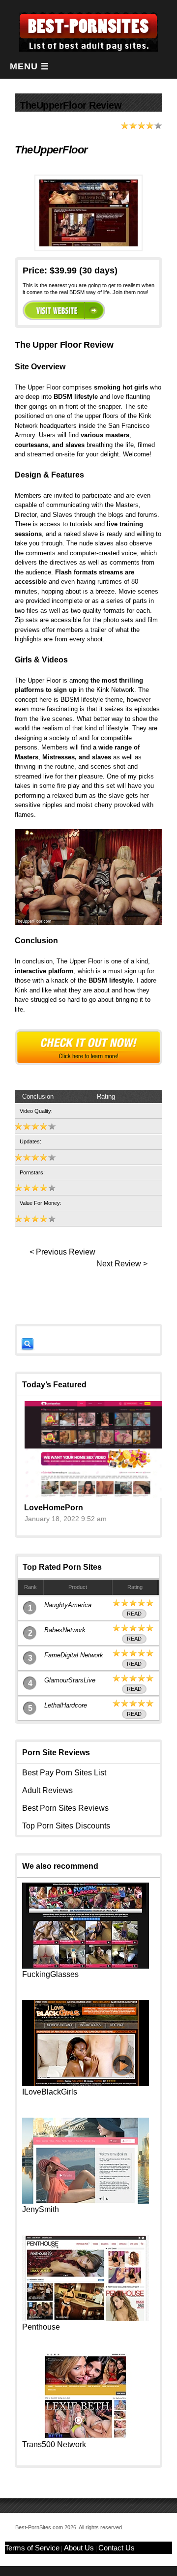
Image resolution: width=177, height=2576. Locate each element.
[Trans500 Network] (86, 2436)
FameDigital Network (74, 1655)
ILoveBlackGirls (50, 2092)
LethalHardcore (66, 1705)
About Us (79, 2548)
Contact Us (117, 2548)
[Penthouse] (86, 2319)
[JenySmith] (86, 2201)
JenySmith (41, 2209)
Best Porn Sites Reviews (65, 1808)
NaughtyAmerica (68, 1605)
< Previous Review (62, 1252)
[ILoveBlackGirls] (86, 2083)
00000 (64, 310)
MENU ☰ (29, 66)
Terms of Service (32, 2548)
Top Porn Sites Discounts (66, 1826)
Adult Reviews (47, 1790)
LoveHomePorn (54, 1508)
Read (134, 1614)
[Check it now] (88, 1047)
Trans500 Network (54, 2444)
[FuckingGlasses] (86, 1966)
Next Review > (122, 1264)
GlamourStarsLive (70, 1680)
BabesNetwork (65, 1630)
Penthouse (41, 2327)
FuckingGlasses (50, 1974)
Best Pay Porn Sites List (64, 1773)
